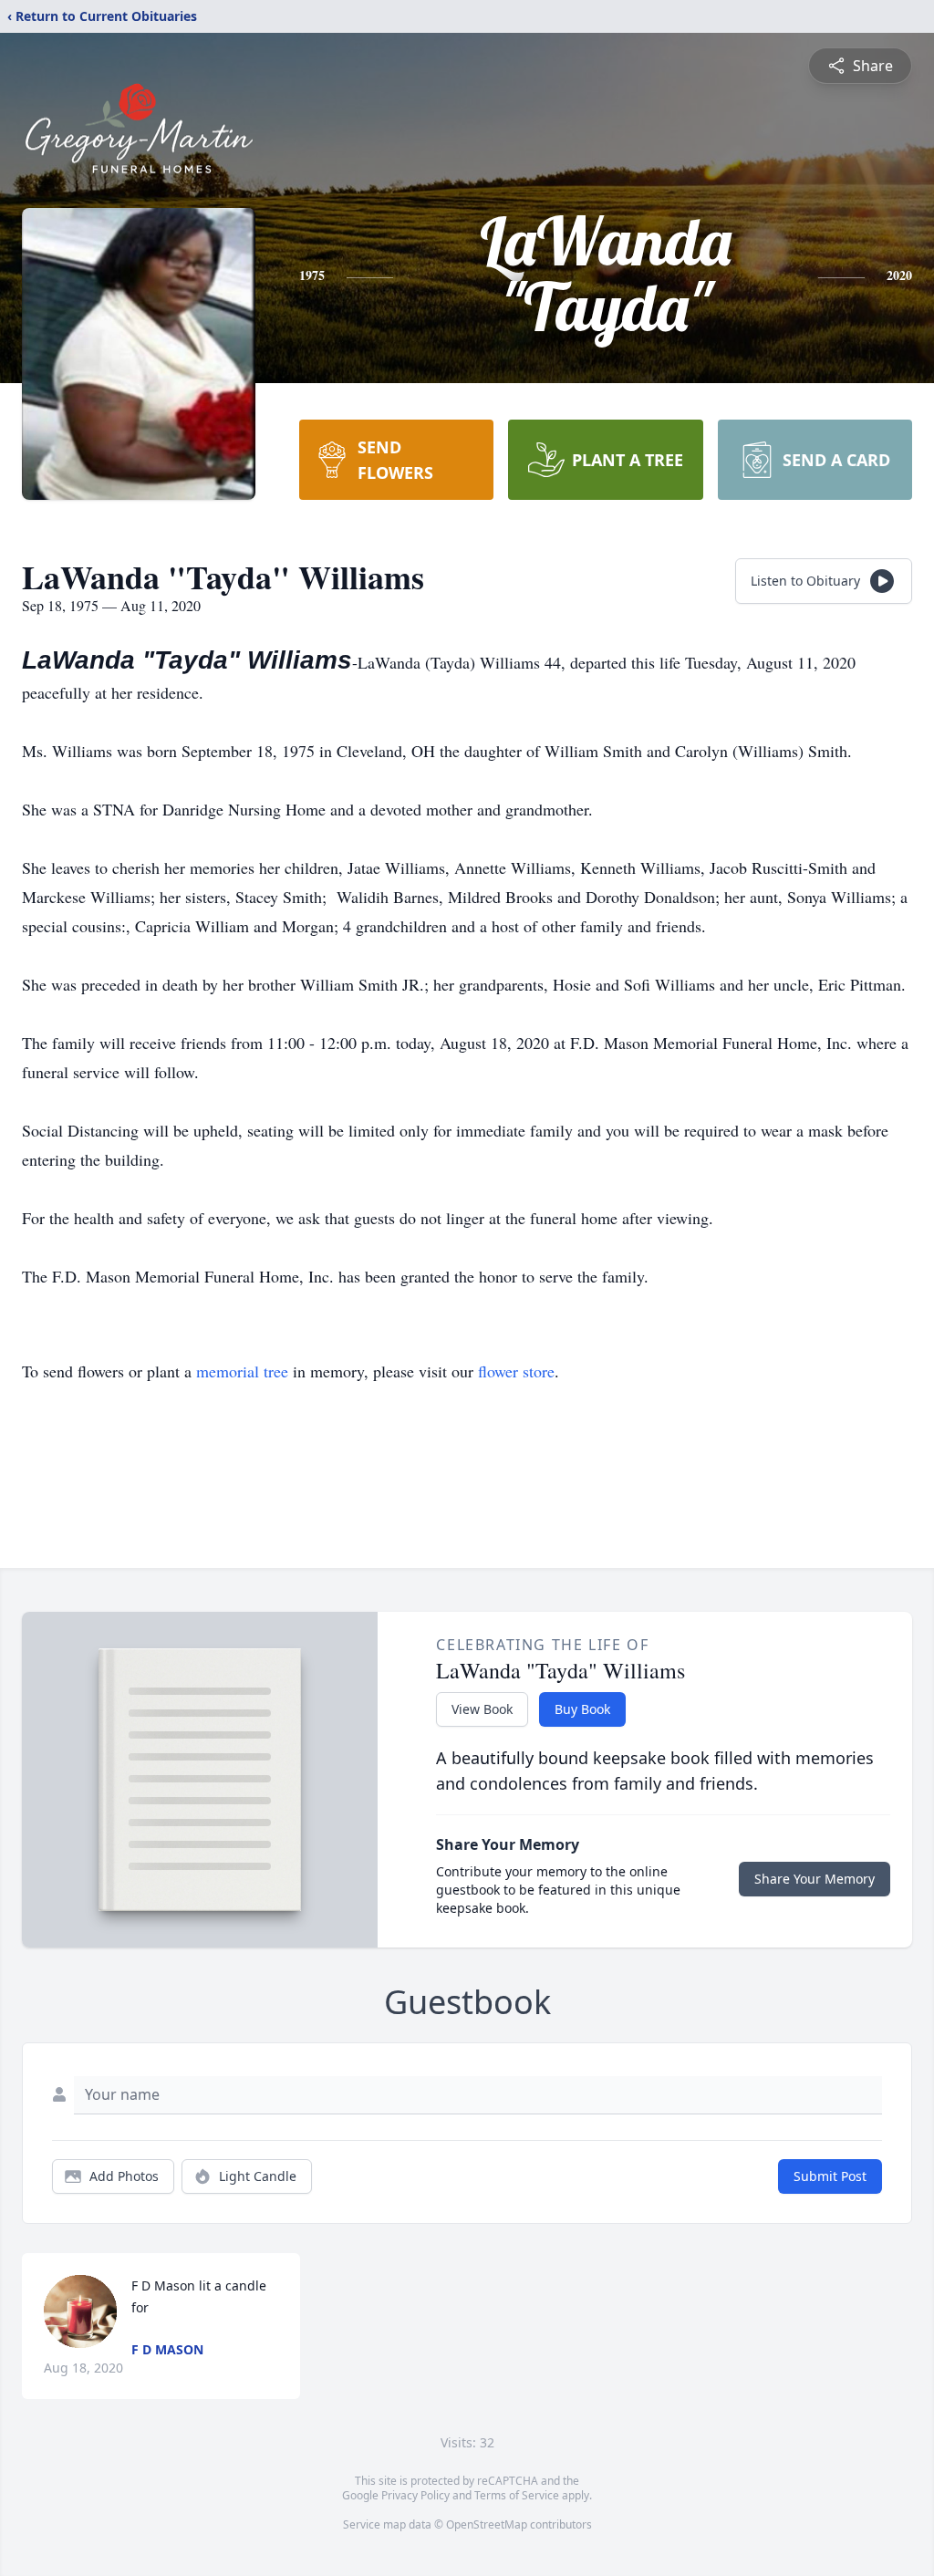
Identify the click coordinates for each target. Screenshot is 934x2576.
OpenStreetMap (487, 2524)
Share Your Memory (815, 1879)
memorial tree (242, 1371)
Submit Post (830, 2176)
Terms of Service (517, 2495)
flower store (516, 1371)
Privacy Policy (415, 2495)
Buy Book (582, 1709)
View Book (482, 1709)
